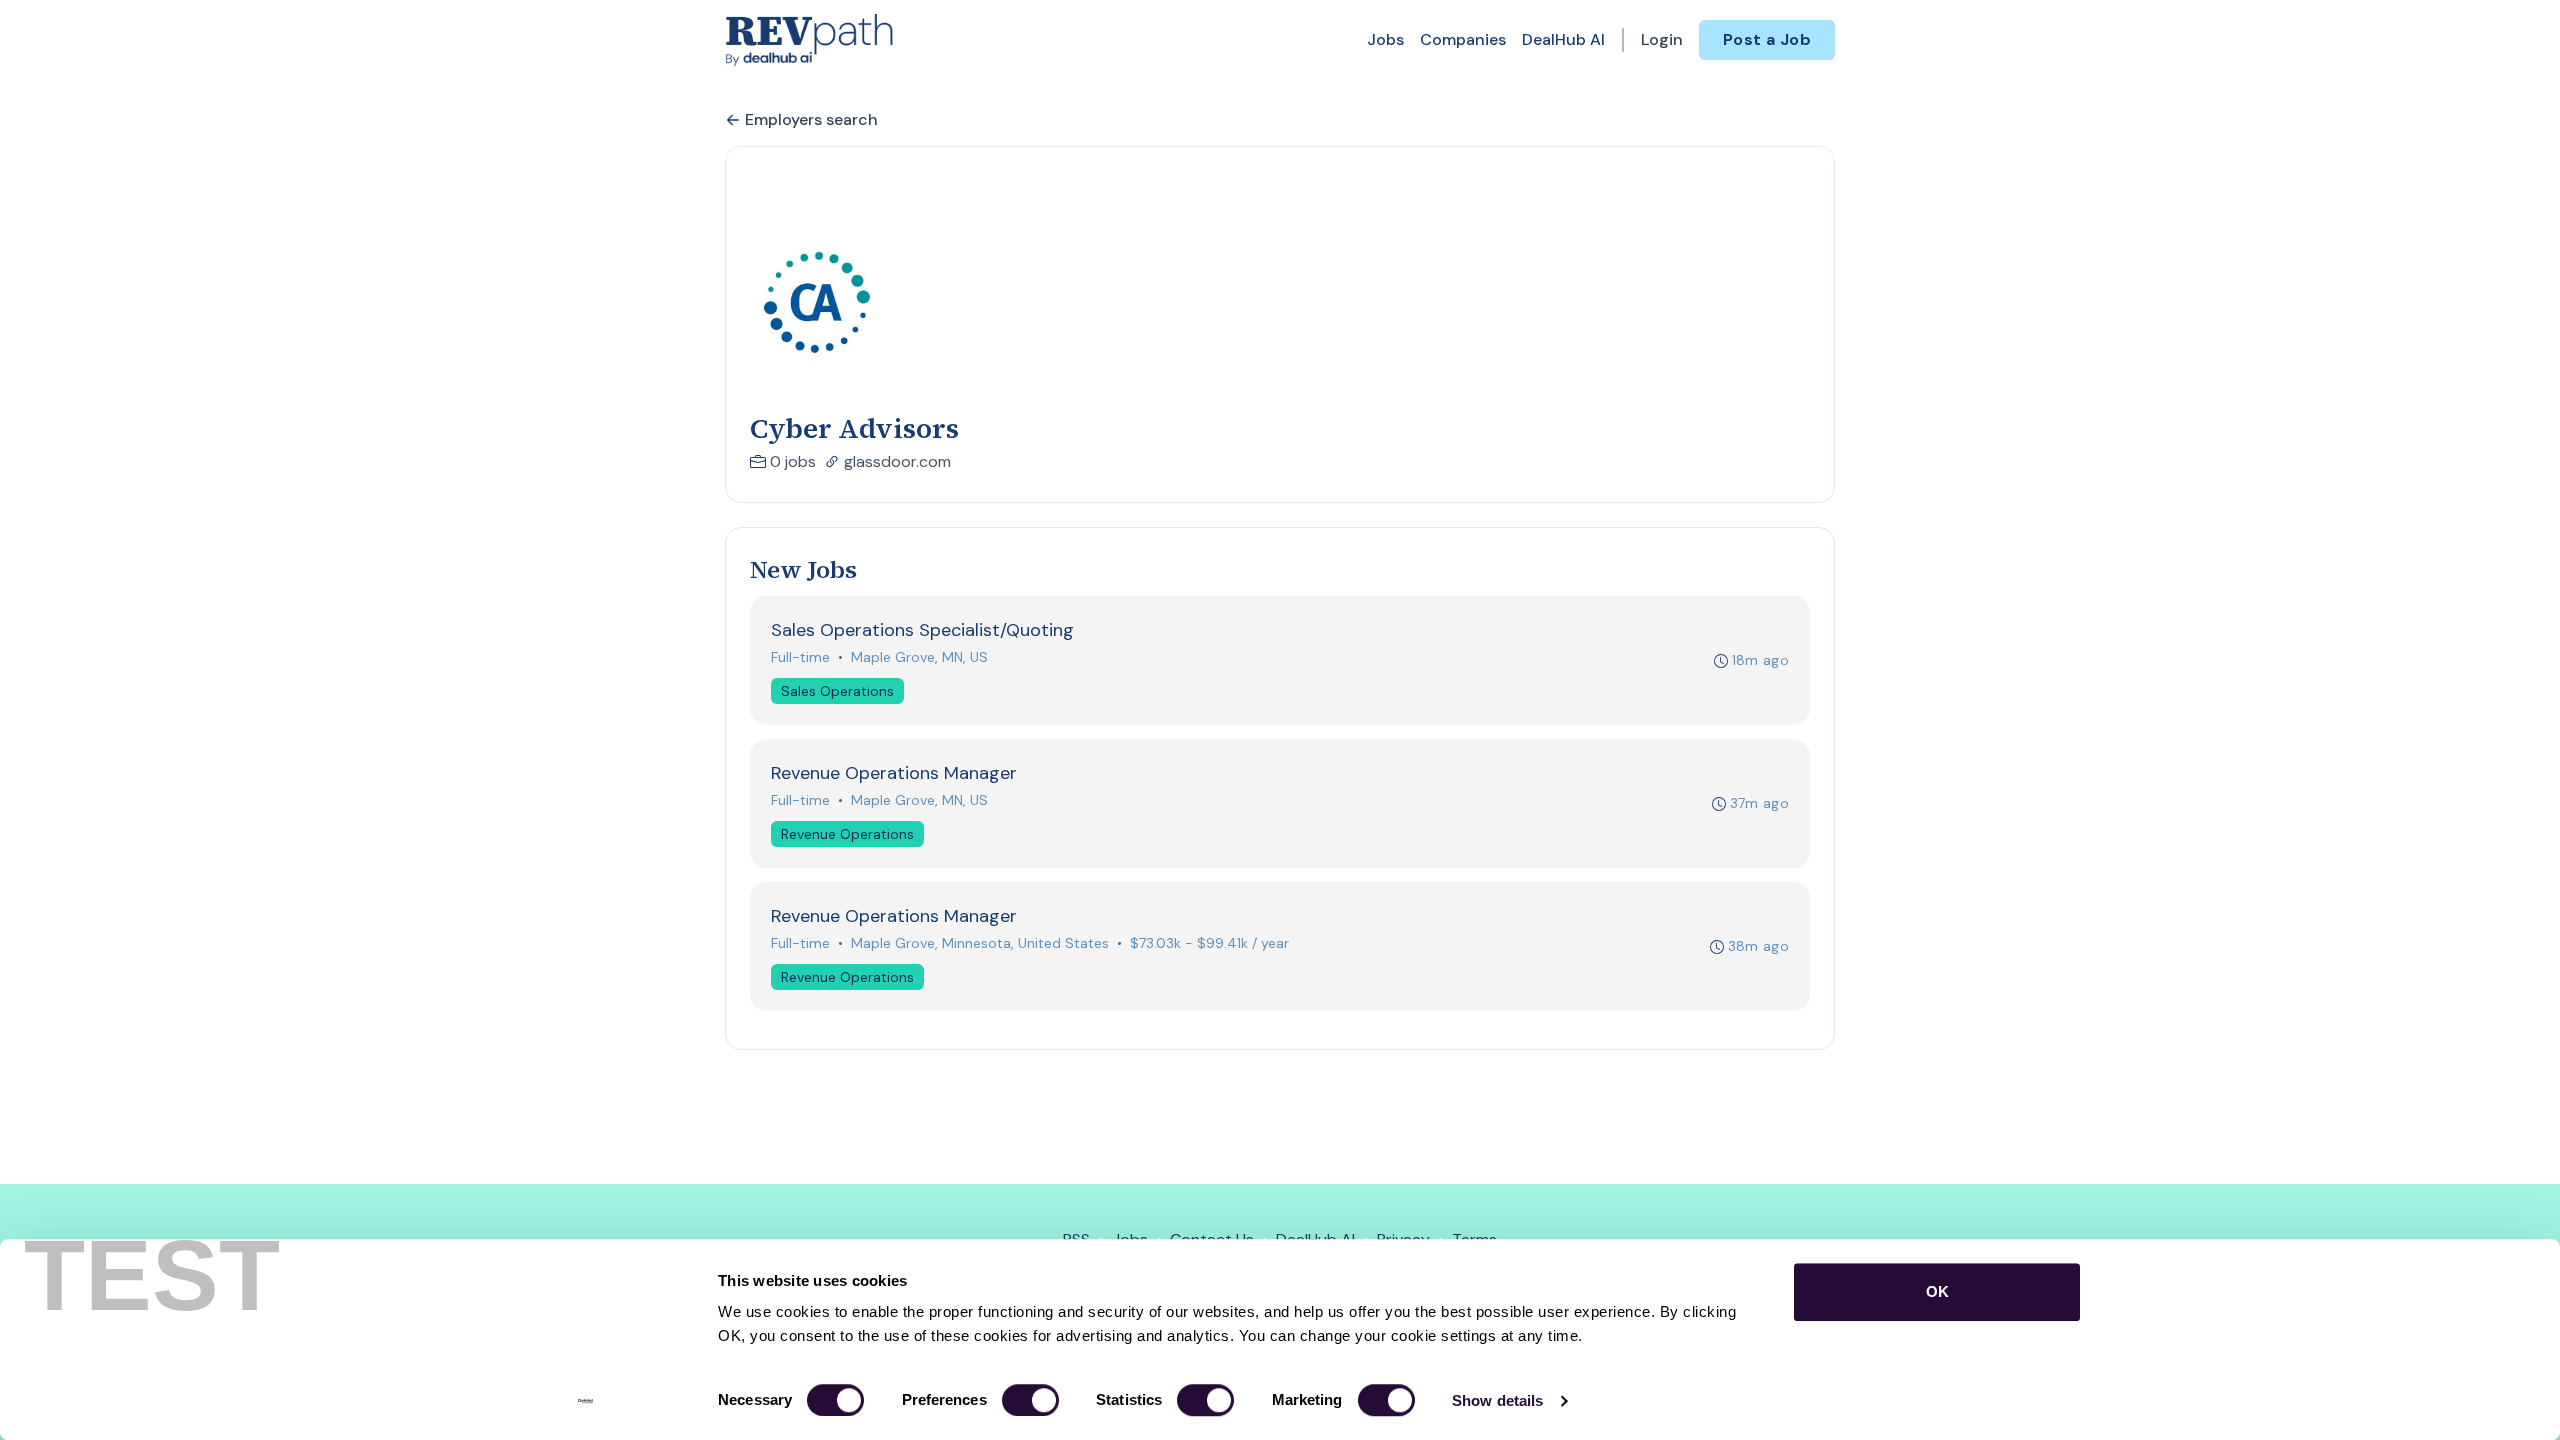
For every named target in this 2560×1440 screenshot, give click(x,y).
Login (1662, 39)
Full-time (800, 657)
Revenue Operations (847, 834)
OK (1937, 1291)
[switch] (1030, 1400)
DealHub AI (1563, 39)
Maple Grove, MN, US (919, 657)
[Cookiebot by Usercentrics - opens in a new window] (585, 1401)
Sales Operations (837, 691)
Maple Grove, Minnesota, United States (980, 943)
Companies (1463, 39)
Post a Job (1767, 39)
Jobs (1385, 39)
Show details (1497, 1400)
